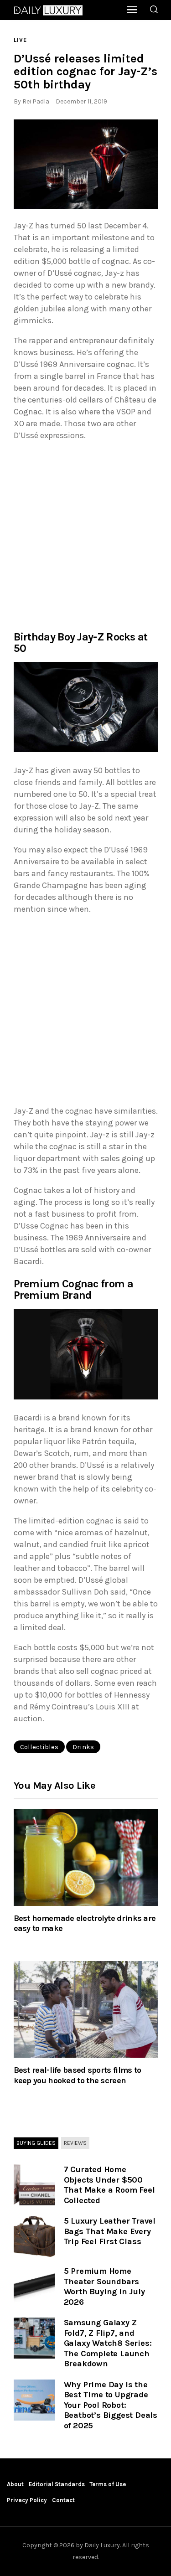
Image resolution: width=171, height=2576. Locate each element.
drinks (83, 1747)
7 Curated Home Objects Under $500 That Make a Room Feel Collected (109, 2185)
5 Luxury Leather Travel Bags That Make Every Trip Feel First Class (110, 2231)
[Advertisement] (85, 535)
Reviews (75, 2143)
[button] (86, 165)
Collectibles (39, 1747)
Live (20, 40)
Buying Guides (36, 2143)
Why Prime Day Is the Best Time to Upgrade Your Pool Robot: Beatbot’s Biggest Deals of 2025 (111, 2405)
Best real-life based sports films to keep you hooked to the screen (78, 2075)
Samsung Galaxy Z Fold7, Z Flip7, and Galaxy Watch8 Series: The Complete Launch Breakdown (108, 2343)
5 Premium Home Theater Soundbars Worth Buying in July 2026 (104, 2287)
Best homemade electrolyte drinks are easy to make (85, 1923)
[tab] (36, 2143)
